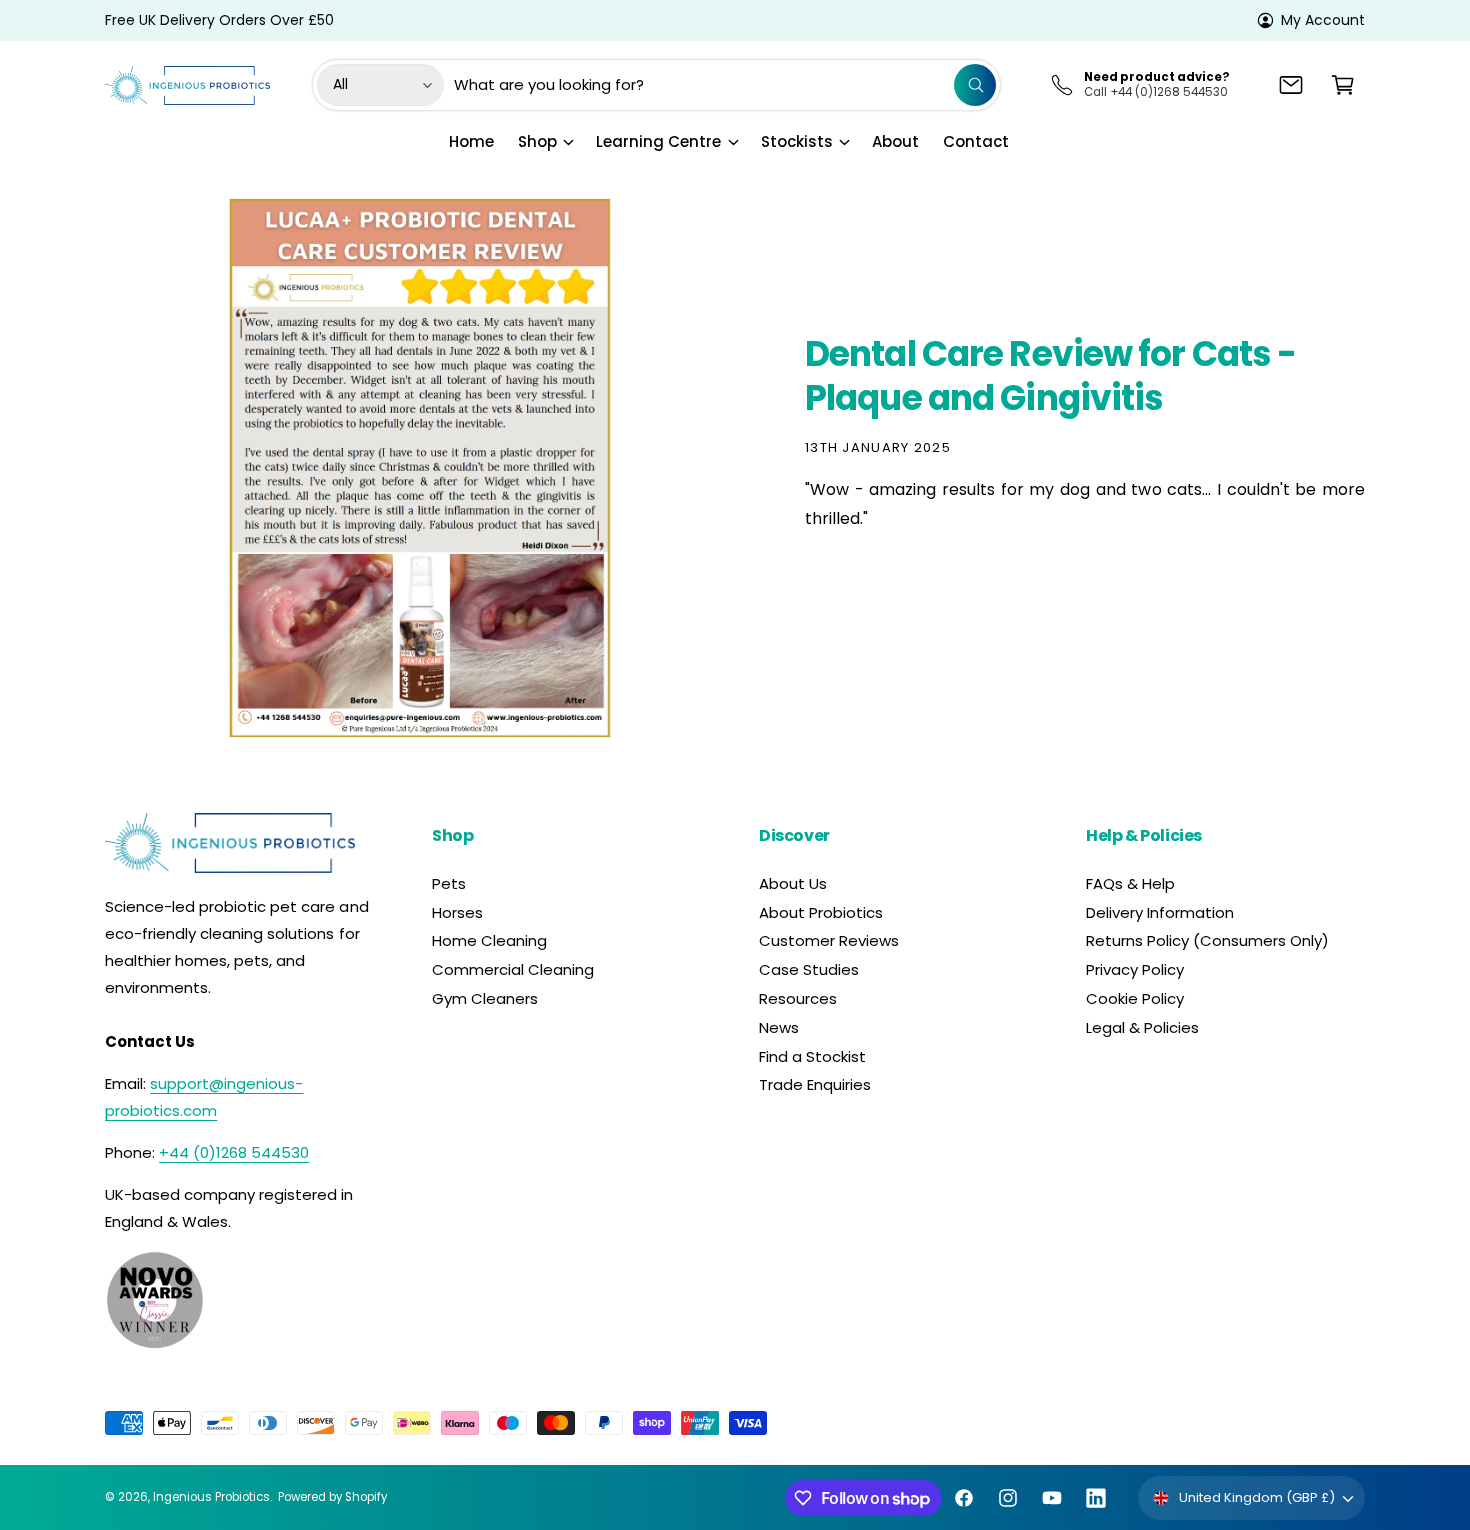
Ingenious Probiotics (211, 1497)
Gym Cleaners (485, 998)
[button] (1343, 85)
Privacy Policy (1135, 969)
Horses (457, 912)
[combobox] (725, 85)
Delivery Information (1160, 912)
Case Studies (809, 969)
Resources (798, 998)
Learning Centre (658, 141)
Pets (449, 883)
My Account (1323, 20)
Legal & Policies (1142, 1027)
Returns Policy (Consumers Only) (1208, 940)
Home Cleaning (489, 940)
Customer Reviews (829, 940)
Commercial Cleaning (513, 969)
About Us (793, 883)
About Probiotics (821, 912)
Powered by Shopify (332, 1497)
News (779, 1027)
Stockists (797, 141)
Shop (537, 141)
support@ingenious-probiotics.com (204, 1097)
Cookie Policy (1135, 998)
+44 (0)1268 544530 (234, 1152)
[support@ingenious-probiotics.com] (1291, 85)
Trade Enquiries (815, 1084)
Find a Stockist (812, 1056)
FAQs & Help (1130, 883)
